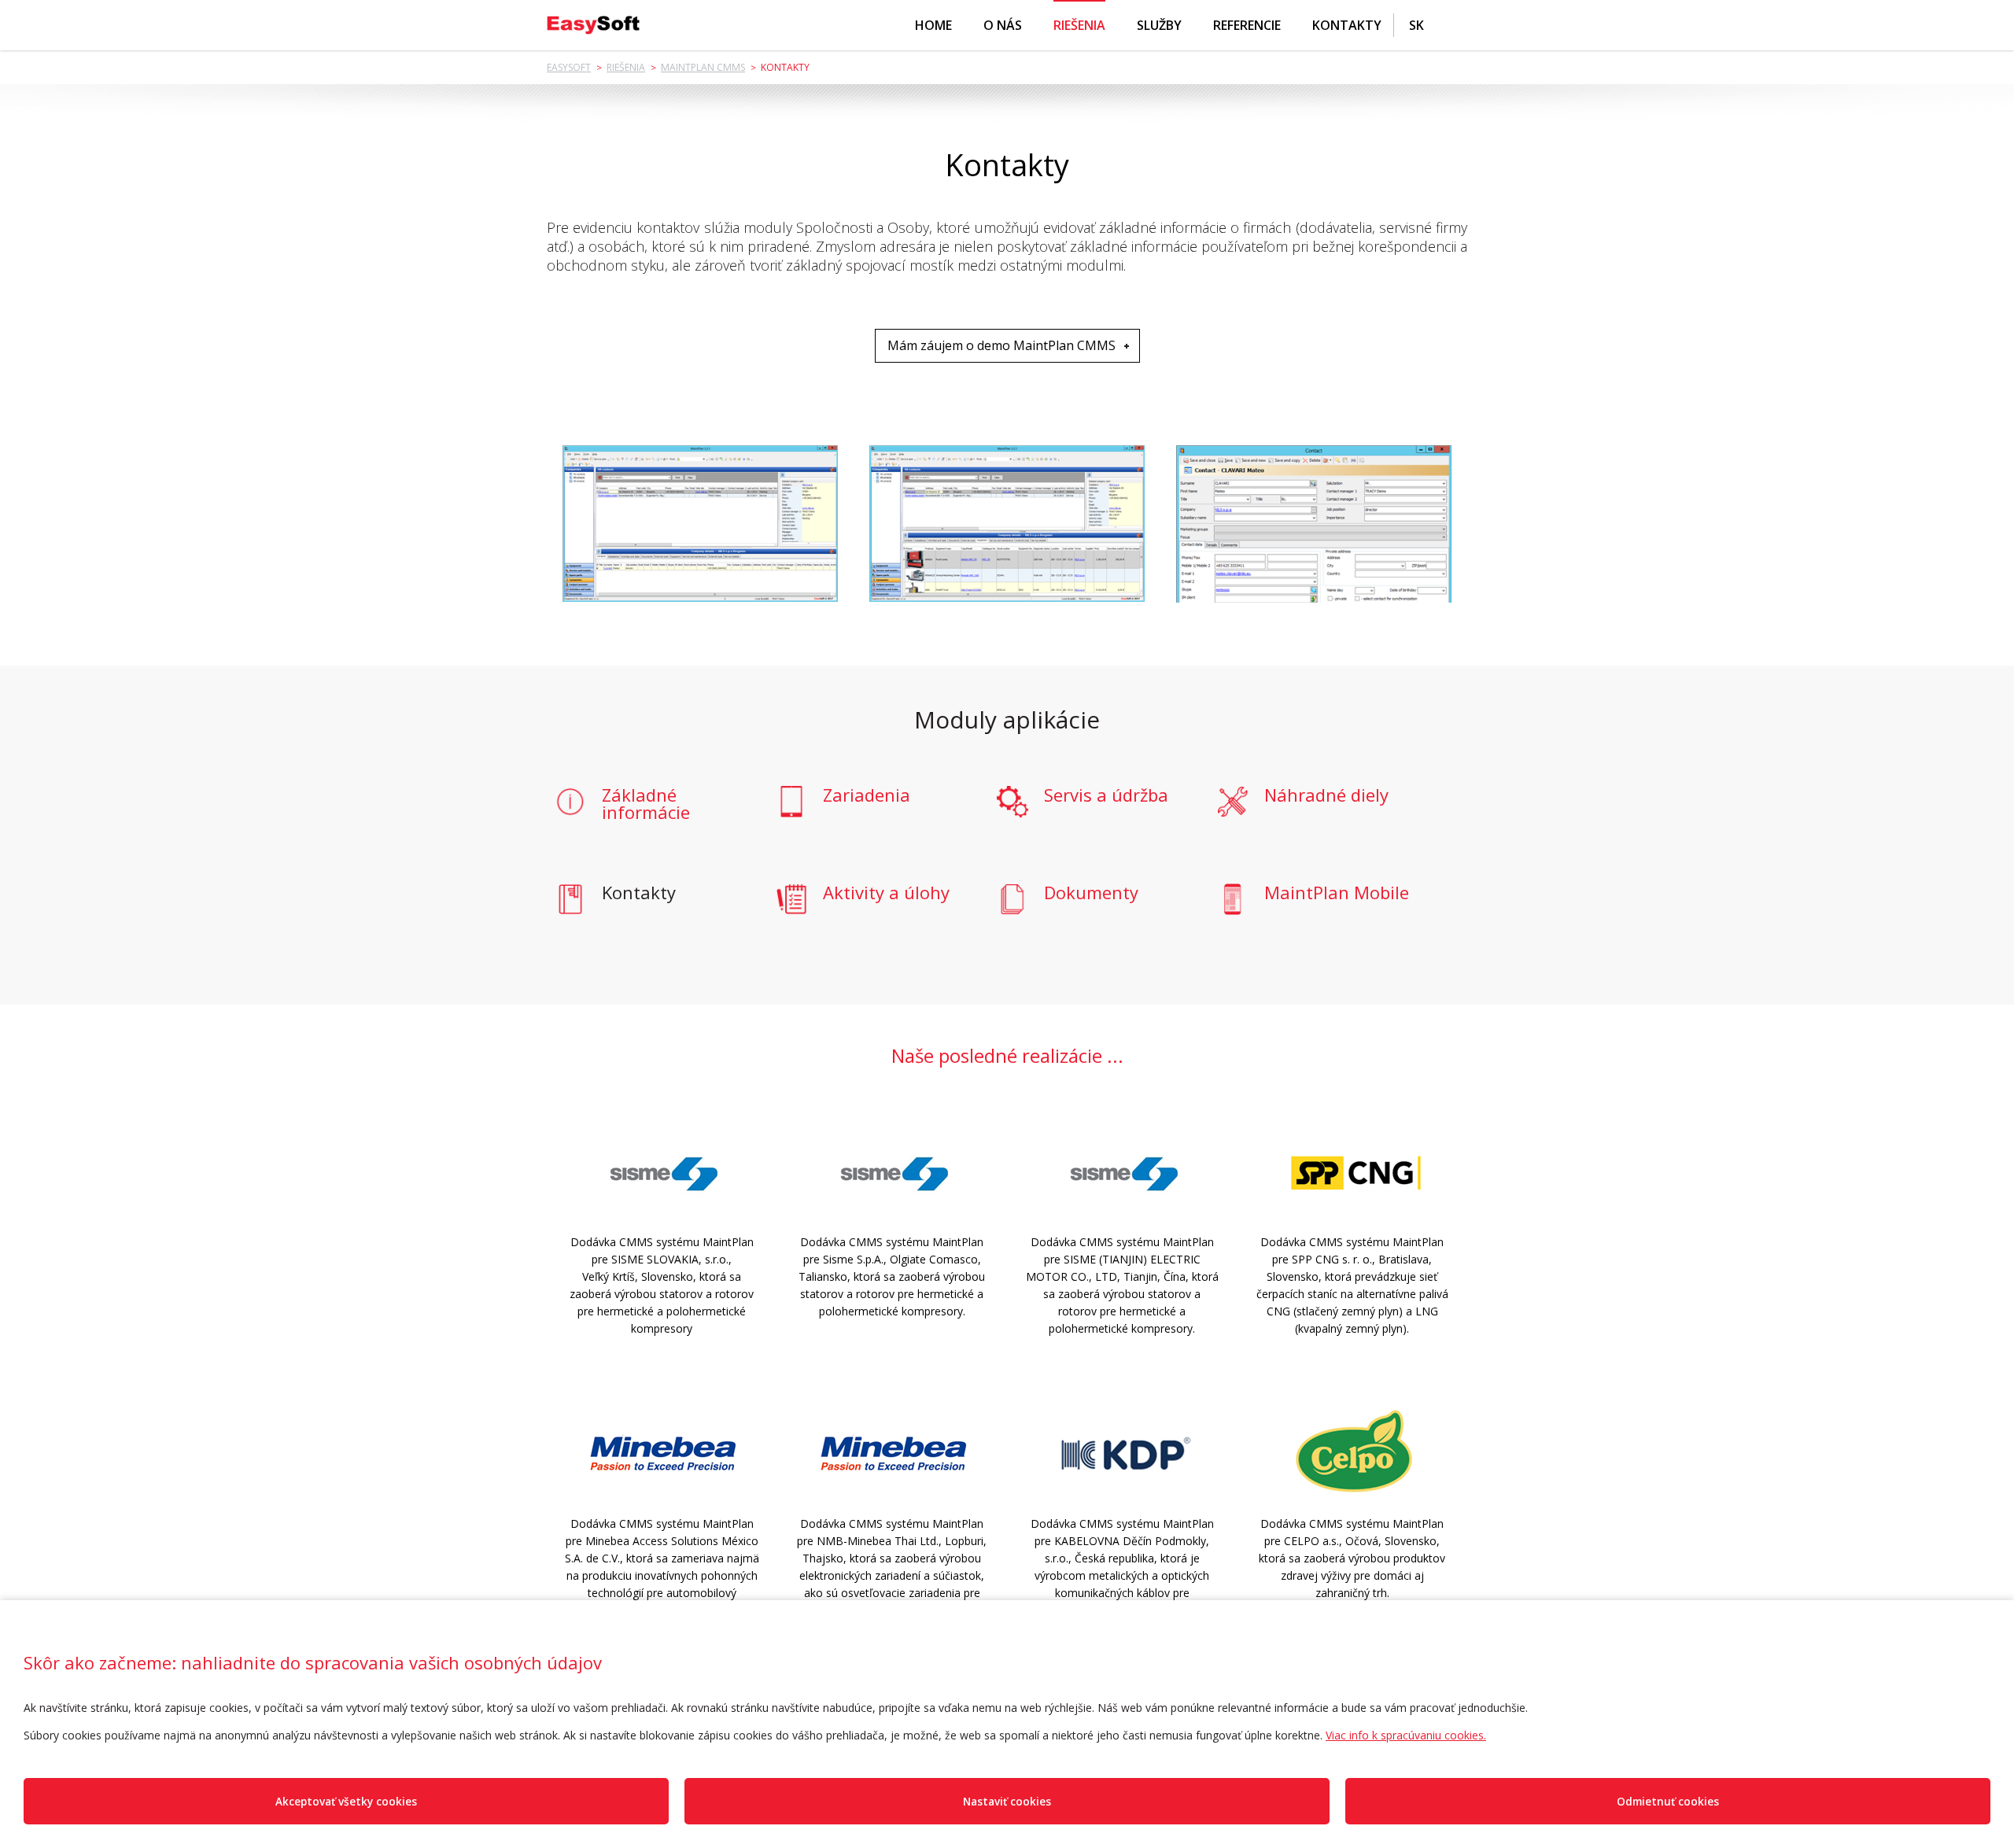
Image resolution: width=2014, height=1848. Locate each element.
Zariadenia (867, 796)
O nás (1003, 25)
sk (1416, 25)
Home (933, 25)
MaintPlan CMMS (703, 67)
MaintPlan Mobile (1337, 894)
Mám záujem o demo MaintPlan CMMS (1001, 345)
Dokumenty (1091, 894)
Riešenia (1079, 25)
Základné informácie (646, 803)
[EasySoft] (593, 25)
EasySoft (569, 67)
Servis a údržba (1106, 796)
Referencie (1247, 25)
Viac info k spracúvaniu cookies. (1406, 1735)
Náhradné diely (1326, 796)
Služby (1159, 25)
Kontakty (1347, 25)
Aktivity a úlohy (886, 894)
